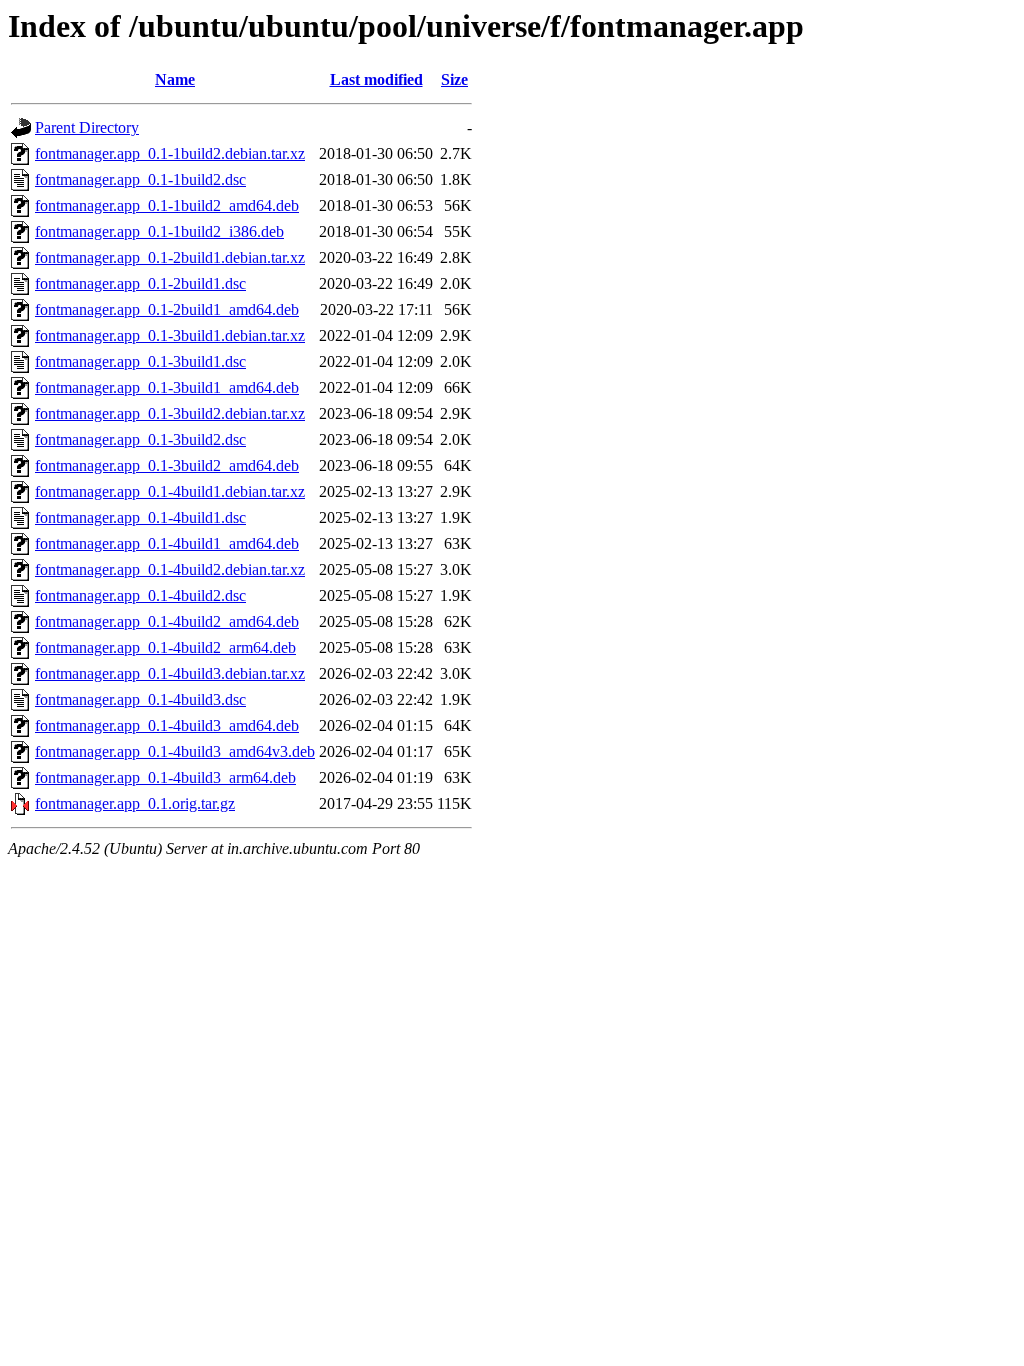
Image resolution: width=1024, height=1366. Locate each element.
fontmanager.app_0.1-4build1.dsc (140, 517)
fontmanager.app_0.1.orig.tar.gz (135, 803)
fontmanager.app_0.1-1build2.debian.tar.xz (170, 153)
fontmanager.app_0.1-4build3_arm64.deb (165, 777)
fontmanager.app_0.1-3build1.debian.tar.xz (170, 335)
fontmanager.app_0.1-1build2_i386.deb (159, 231)
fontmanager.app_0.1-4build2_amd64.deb (167, 621)
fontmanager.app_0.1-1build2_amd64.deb (167, 205)
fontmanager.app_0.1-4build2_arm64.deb (165, 647)
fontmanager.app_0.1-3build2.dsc (140, 439)
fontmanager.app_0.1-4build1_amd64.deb (167, 543)
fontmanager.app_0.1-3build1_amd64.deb (167, 387)
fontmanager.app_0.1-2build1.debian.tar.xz (170, 257)
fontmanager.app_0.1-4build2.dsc (140, 595)
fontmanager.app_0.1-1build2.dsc (140, 179)
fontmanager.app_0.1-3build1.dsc (140, 361)
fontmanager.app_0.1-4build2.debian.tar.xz (170, 569)
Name (175, 79)
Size (454, 79)
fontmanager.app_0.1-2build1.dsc (140, 283)
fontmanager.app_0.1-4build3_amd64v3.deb (175, 751)
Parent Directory (87, 127)
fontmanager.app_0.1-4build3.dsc (140, 699)
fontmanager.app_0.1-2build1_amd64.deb (167, 309)
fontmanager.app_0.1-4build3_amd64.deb (167, 725)
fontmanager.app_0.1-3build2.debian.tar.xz (170, 413)
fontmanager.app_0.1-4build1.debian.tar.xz (170, 491)
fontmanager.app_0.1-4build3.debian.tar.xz (170, 673)
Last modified (376, 79)
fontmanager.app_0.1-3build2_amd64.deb (167, 465)
